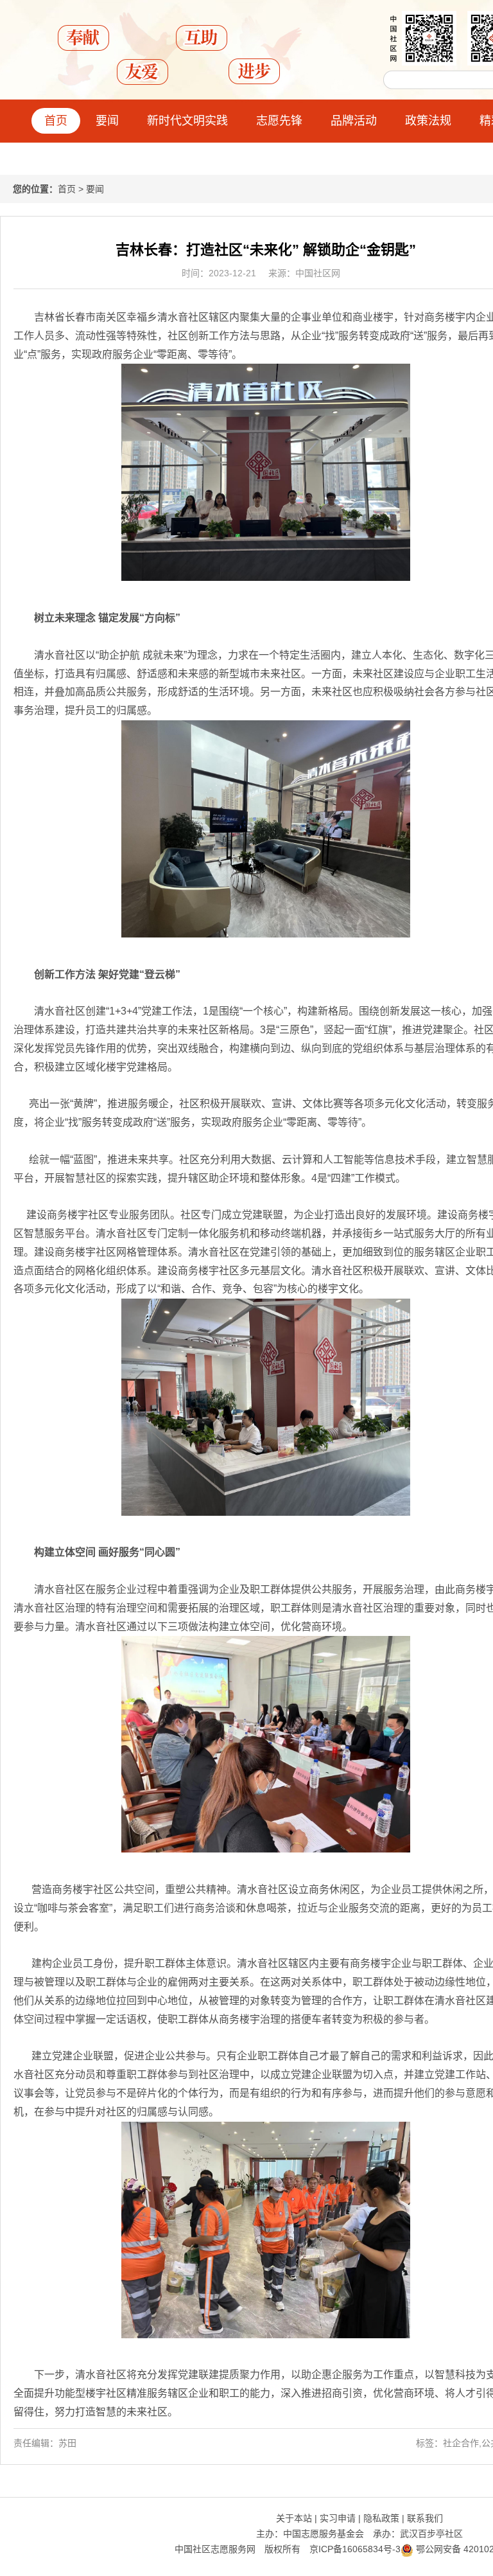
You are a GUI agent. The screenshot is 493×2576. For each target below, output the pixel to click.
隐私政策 (381, 2518)
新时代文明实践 (187, 121)
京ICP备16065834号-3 (355, 2549)
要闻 (107, 121)
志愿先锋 (279, 121)
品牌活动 (354, 121)
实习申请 (338, 2518)
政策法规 (428, 121)
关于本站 (294, 2518)
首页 (56, 121)
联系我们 (425, 2518)
